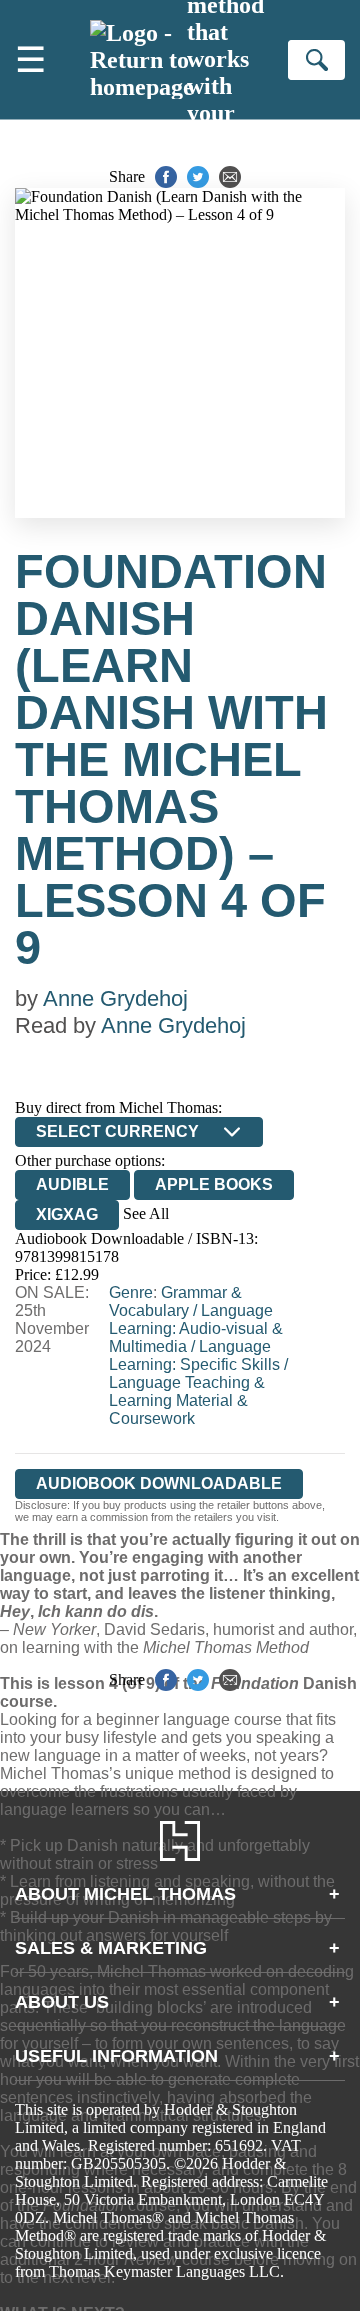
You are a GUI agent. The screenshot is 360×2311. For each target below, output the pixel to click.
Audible (72, 1184)
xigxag (67, 1214)
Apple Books (214, 1184)
